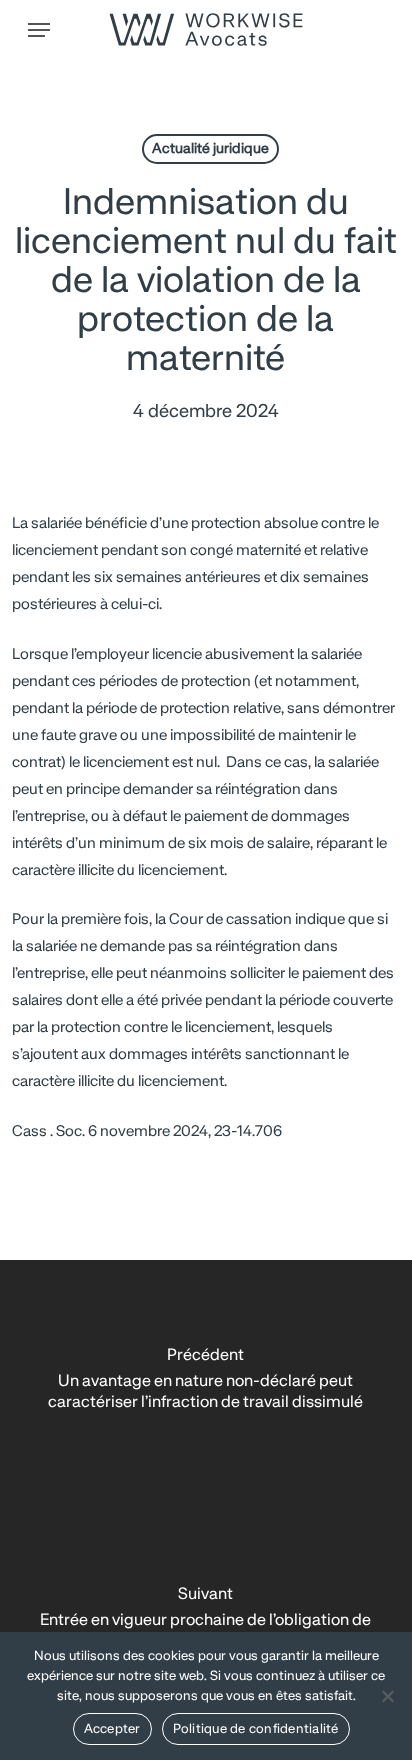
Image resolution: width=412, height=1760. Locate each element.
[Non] (387, 1696)
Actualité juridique (210, 149)
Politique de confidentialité (256, 1729)
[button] (39, 30)
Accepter (112, 1729)
